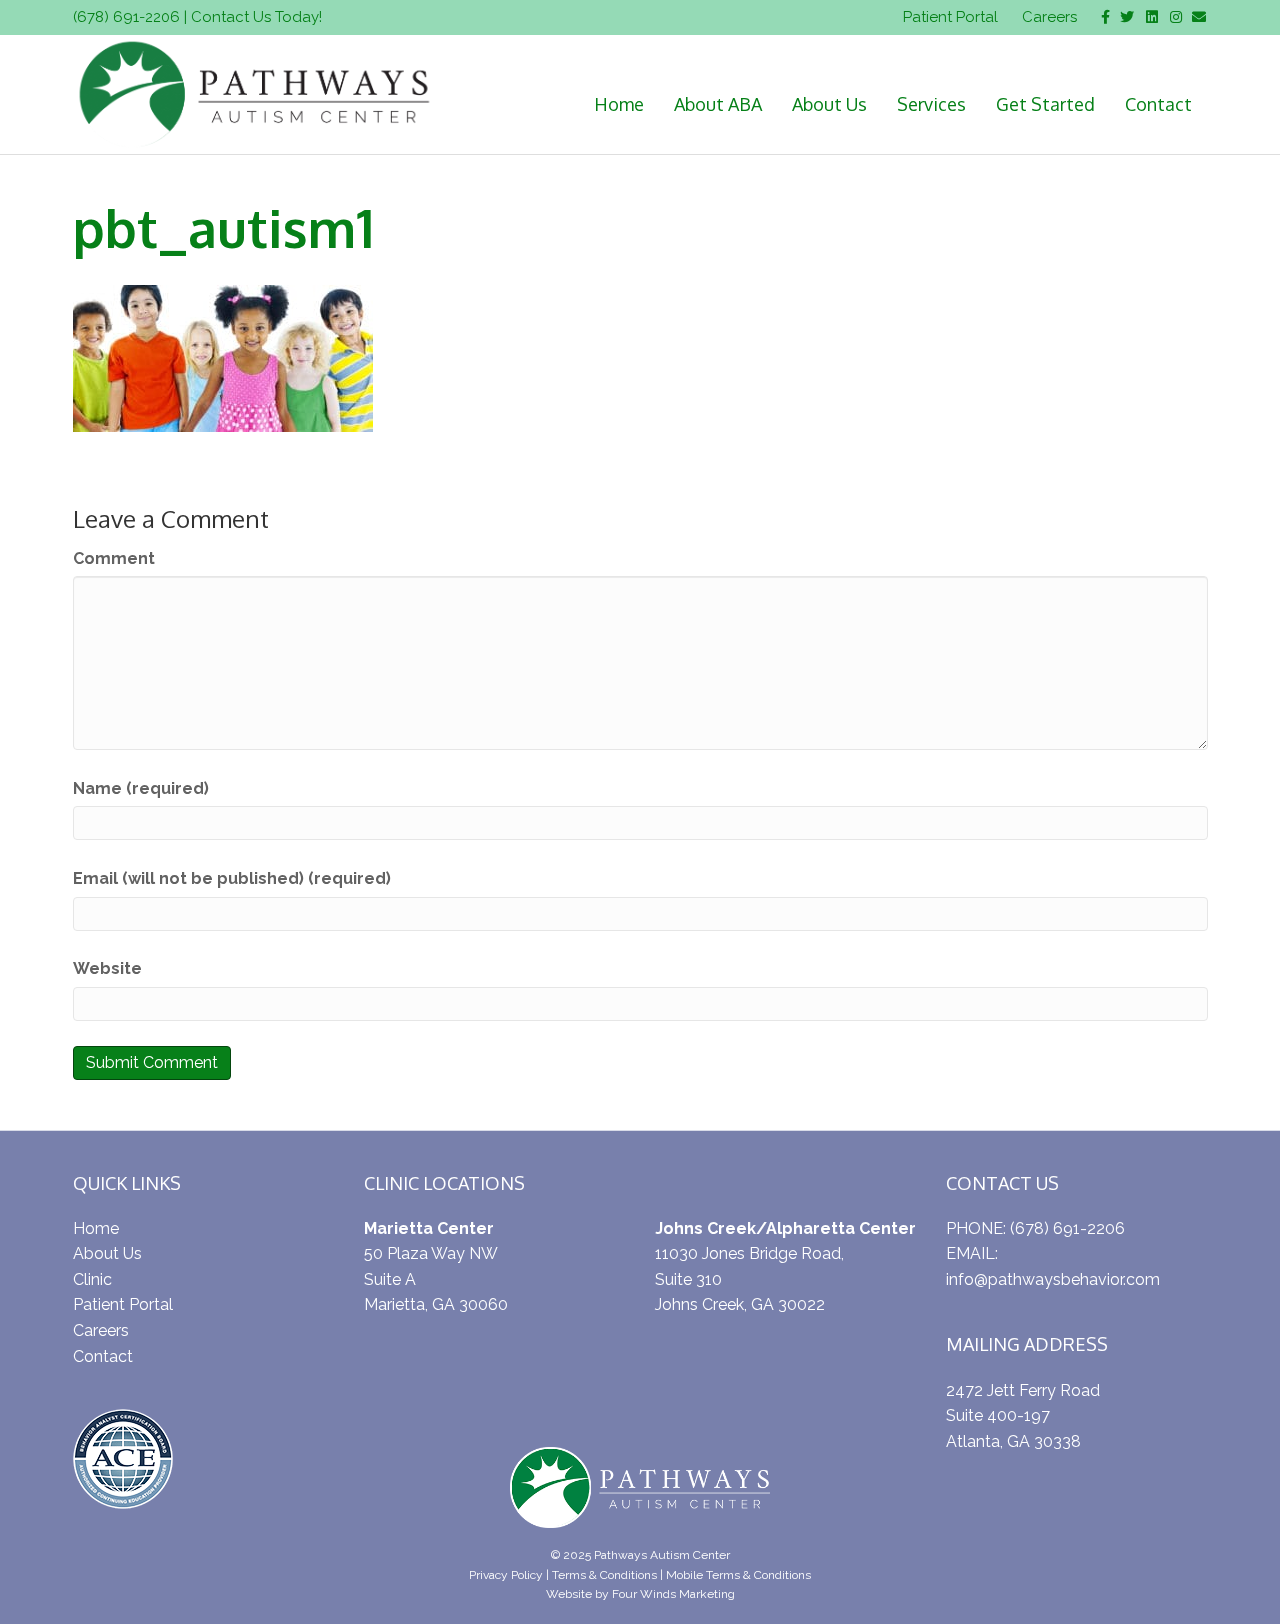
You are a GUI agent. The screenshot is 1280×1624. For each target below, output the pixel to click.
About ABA (718, 104)
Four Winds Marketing (673, 1594)
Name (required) (141, 788)
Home (619, 104)
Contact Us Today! (256, 17)
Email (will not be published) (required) (232, 878)
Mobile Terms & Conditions (738, 1575)
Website (107, 968)
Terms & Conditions (604, 1575)
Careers (1049, 17)
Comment (114, 558)
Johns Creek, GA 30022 (740, 1304)
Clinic (92, 1279)
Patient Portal (950, 17)
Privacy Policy (506, 1575)
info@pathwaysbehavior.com (1053, 1279)
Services (931, 104)
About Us (829, 104)
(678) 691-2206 (126, 17)
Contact (1158, 104)
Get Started (1045, 104)
